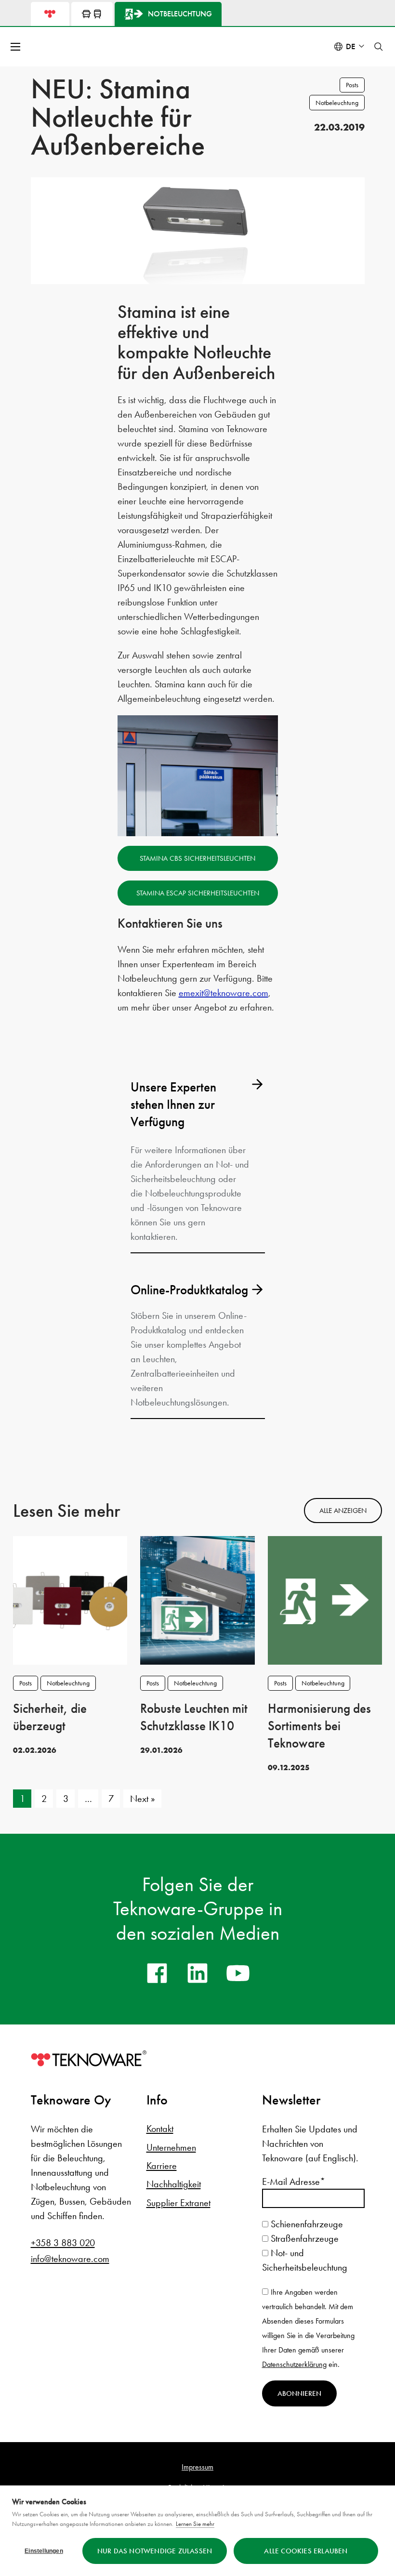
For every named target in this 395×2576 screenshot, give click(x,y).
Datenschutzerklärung (294, 2364)
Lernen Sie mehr (195, 2524)
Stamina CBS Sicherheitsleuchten (197, 858)
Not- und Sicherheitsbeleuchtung (305, 2260)
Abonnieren (299, 2393)
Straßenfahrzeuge (303, 2238)
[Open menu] (16, 47)
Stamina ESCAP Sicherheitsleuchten (198, 893)
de (351, 46)
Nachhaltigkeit (174, 2184)
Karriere (162, 2166)
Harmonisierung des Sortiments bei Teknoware (319, 1726)
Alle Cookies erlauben (306, 2551)
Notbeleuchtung (337, 103)
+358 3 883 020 (63, 2243)
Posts (352, 85)
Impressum (197, 2467)
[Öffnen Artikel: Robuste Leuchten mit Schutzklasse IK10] (197, 1599)
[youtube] (238, 1973)
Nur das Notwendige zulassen (155, 2551)
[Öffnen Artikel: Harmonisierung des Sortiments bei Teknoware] (325, 1599)
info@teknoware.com (70, 2259)
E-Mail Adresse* (294, 2182)
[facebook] (157, 1973)
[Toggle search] (379, 47)
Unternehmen (171, 2147)
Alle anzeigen (343, 1511)
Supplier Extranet (178, 2203)
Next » (143, 1799)
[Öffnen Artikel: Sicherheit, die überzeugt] (70, 1599)
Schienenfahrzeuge (306, 2224)
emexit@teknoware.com (224, 993)
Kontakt (160, 2129)
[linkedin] (197, 1973)
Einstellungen (44, 2551)
